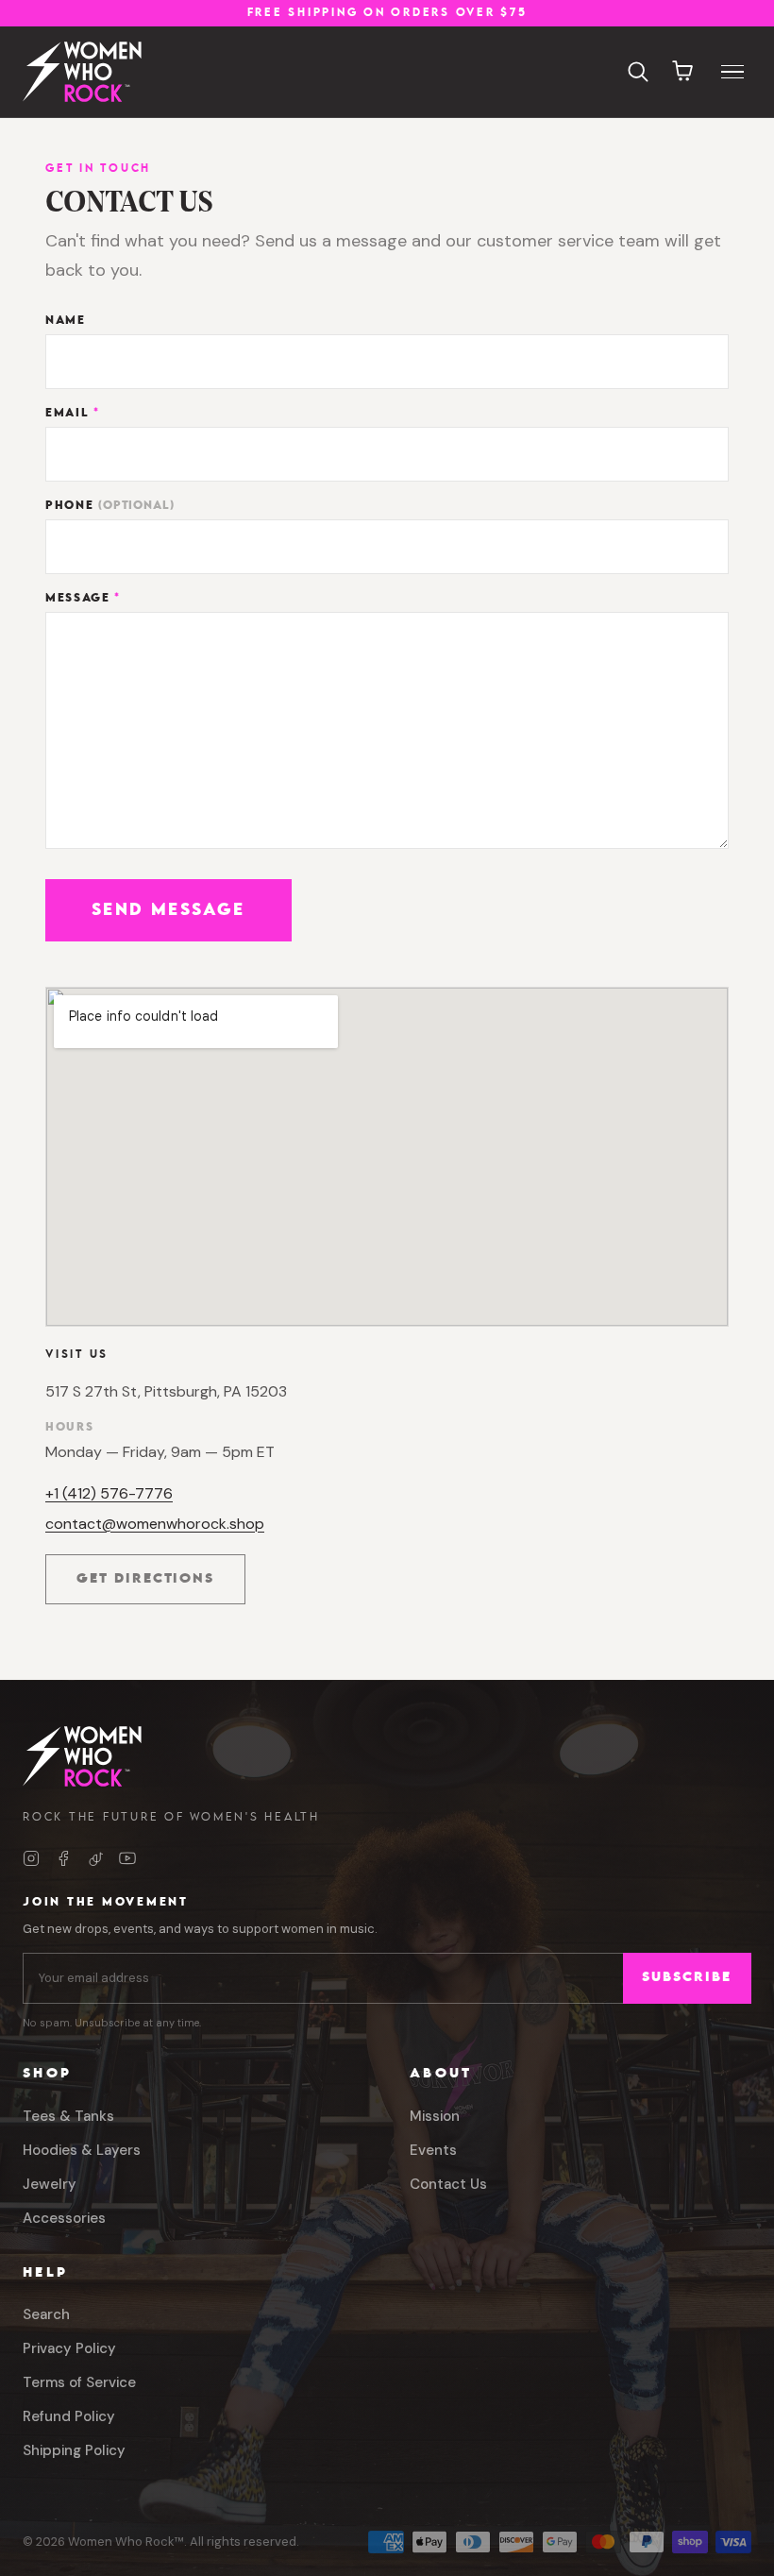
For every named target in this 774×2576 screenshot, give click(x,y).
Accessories (64, 2218)
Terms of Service (79, 2382)
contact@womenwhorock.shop (155, 1524)
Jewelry (50, 2184)
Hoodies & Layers (82, 2150)
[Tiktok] (95, 1858)
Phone (110, 506)
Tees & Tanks (68, 2116)
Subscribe (687, 1978)
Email (73, 413)
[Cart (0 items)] (683, 72)
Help (45, 2273)
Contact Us (448, 2184)
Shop (47, 2074)
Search (46, 2314)
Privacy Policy (69, 2348)
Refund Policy (69, 2416)
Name (66, 321)
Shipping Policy (74, 2450)
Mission (435, 2116)
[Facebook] (63, 1858)
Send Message (168, 910)
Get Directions (161, 1584)
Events (433, 2150)
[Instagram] (31, 1858)
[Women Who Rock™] (82, 72)
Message (83, 598)
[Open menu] (732, 72)
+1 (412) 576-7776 (109, 1493)
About (441, 2074)
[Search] (638, 72)
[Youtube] (127, 1858)
